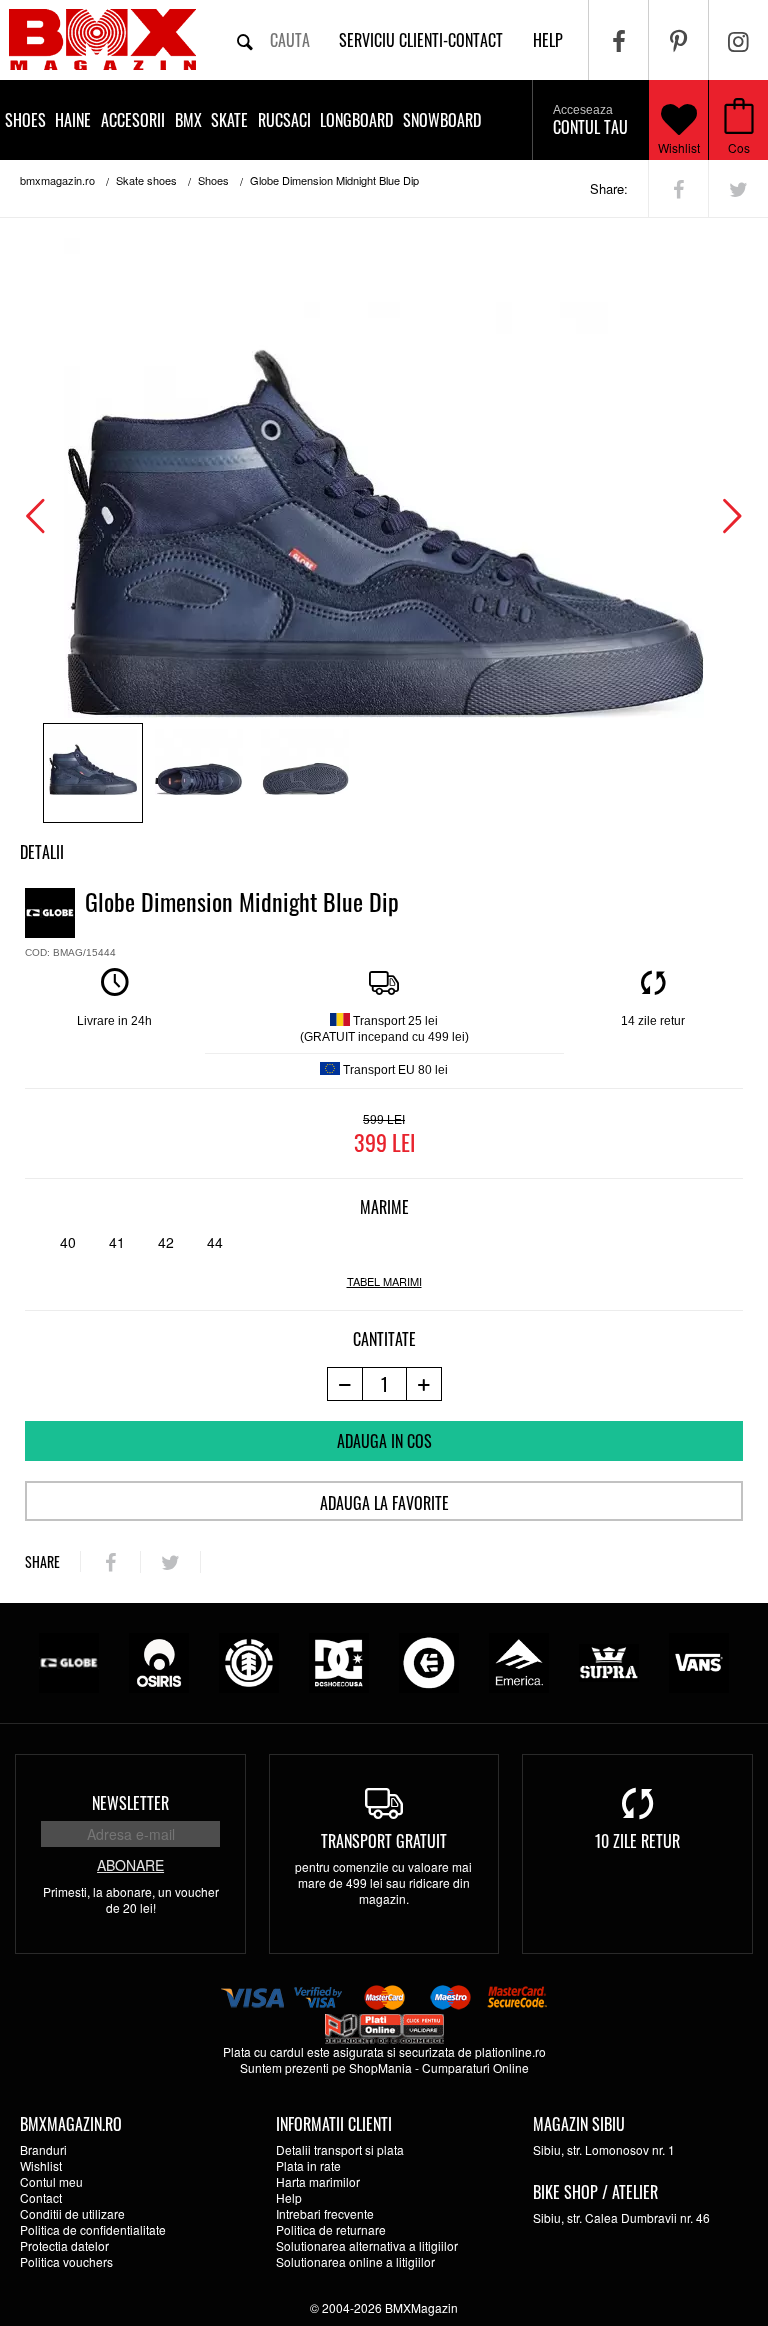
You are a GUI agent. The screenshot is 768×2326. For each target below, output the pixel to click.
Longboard (356, 120)
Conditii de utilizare (72, 2213)
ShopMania (380, 2067)
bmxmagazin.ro (57, 180)
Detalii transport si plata (340, 2149)
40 (68, 1242)
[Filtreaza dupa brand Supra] (609, 1660)
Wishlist (679, 147)
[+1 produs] (424, 1384)
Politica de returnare (331, 2229)
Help (289, 2197)
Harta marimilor (318, 2181)
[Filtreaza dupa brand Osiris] (159, 1660)
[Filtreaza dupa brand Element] (249, 1660)
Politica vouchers (66, 2261)
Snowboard (442, 120)
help (548, 40)
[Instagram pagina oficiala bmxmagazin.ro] (738, 40)
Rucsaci (284, 120)
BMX (188, 120)
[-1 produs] (344, 1384)
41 (117, 1242)
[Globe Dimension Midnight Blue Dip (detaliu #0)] (93, 773)
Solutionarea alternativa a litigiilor (367, 2245)
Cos (739, 147)
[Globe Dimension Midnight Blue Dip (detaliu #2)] (305, 773)
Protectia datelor (64, 2245)
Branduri (43, 2149)
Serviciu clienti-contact (421, 40)
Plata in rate (308, 2165)
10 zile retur (637, 1841)
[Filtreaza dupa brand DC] (339, 1660)
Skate (229, 120)
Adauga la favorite (384, 1503)
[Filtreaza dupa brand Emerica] (519, 1660)
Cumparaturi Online (475, 2067)
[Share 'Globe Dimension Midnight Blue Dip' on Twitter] (738, 189)
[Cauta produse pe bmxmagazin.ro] (245, 40)
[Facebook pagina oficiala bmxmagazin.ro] (618, 40)
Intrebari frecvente (325, 2213)
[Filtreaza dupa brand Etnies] (429, 1660)
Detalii (42, 852)
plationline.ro (510, 2051)
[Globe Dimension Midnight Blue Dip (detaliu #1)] (199, 773)
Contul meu (51, 2181)
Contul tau (590, 121)
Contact (41, 2197)
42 (166, 1242)
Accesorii (133, 120)
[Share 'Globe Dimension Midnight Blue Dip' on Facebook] (678, 189)
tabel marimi (384, 1281)
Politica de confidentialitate (93, 2229)
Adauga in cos (384, 1441)
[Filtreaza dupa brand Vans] (699, 1660)
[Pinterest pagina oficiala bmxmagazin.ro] (678, 40)
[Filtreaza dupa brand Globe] (69, 1660)
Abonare (130, 1865)
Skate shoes (146, 180)
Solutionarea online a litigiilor (355, 2261)
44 (215, 1242)
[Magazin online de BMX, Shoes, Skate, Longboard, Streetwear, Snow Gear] (102, 39)
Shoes (25, 120)
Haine (73, 120)
